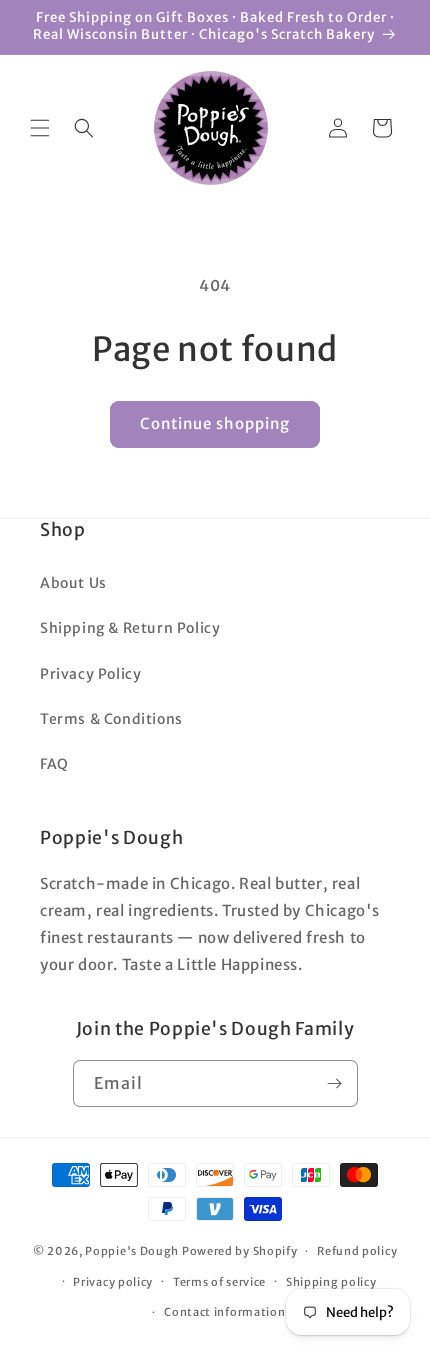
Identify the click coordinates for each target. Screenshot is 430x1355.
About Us (73, 583)
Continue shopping (215, 423)
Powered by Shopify (240, 1251)
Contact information (224, 1312)
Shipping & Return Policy (130, 628)
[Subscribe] (335, 1083)
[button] (40, 128)
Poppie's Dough (132, 1251)
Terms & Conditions (111, 719)
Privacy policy (113, 1282)
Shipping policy (331, 1282)
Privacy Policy (90, 674)
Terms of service (219, 1282)
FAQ (54, 764)
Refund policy (357, 1251)
